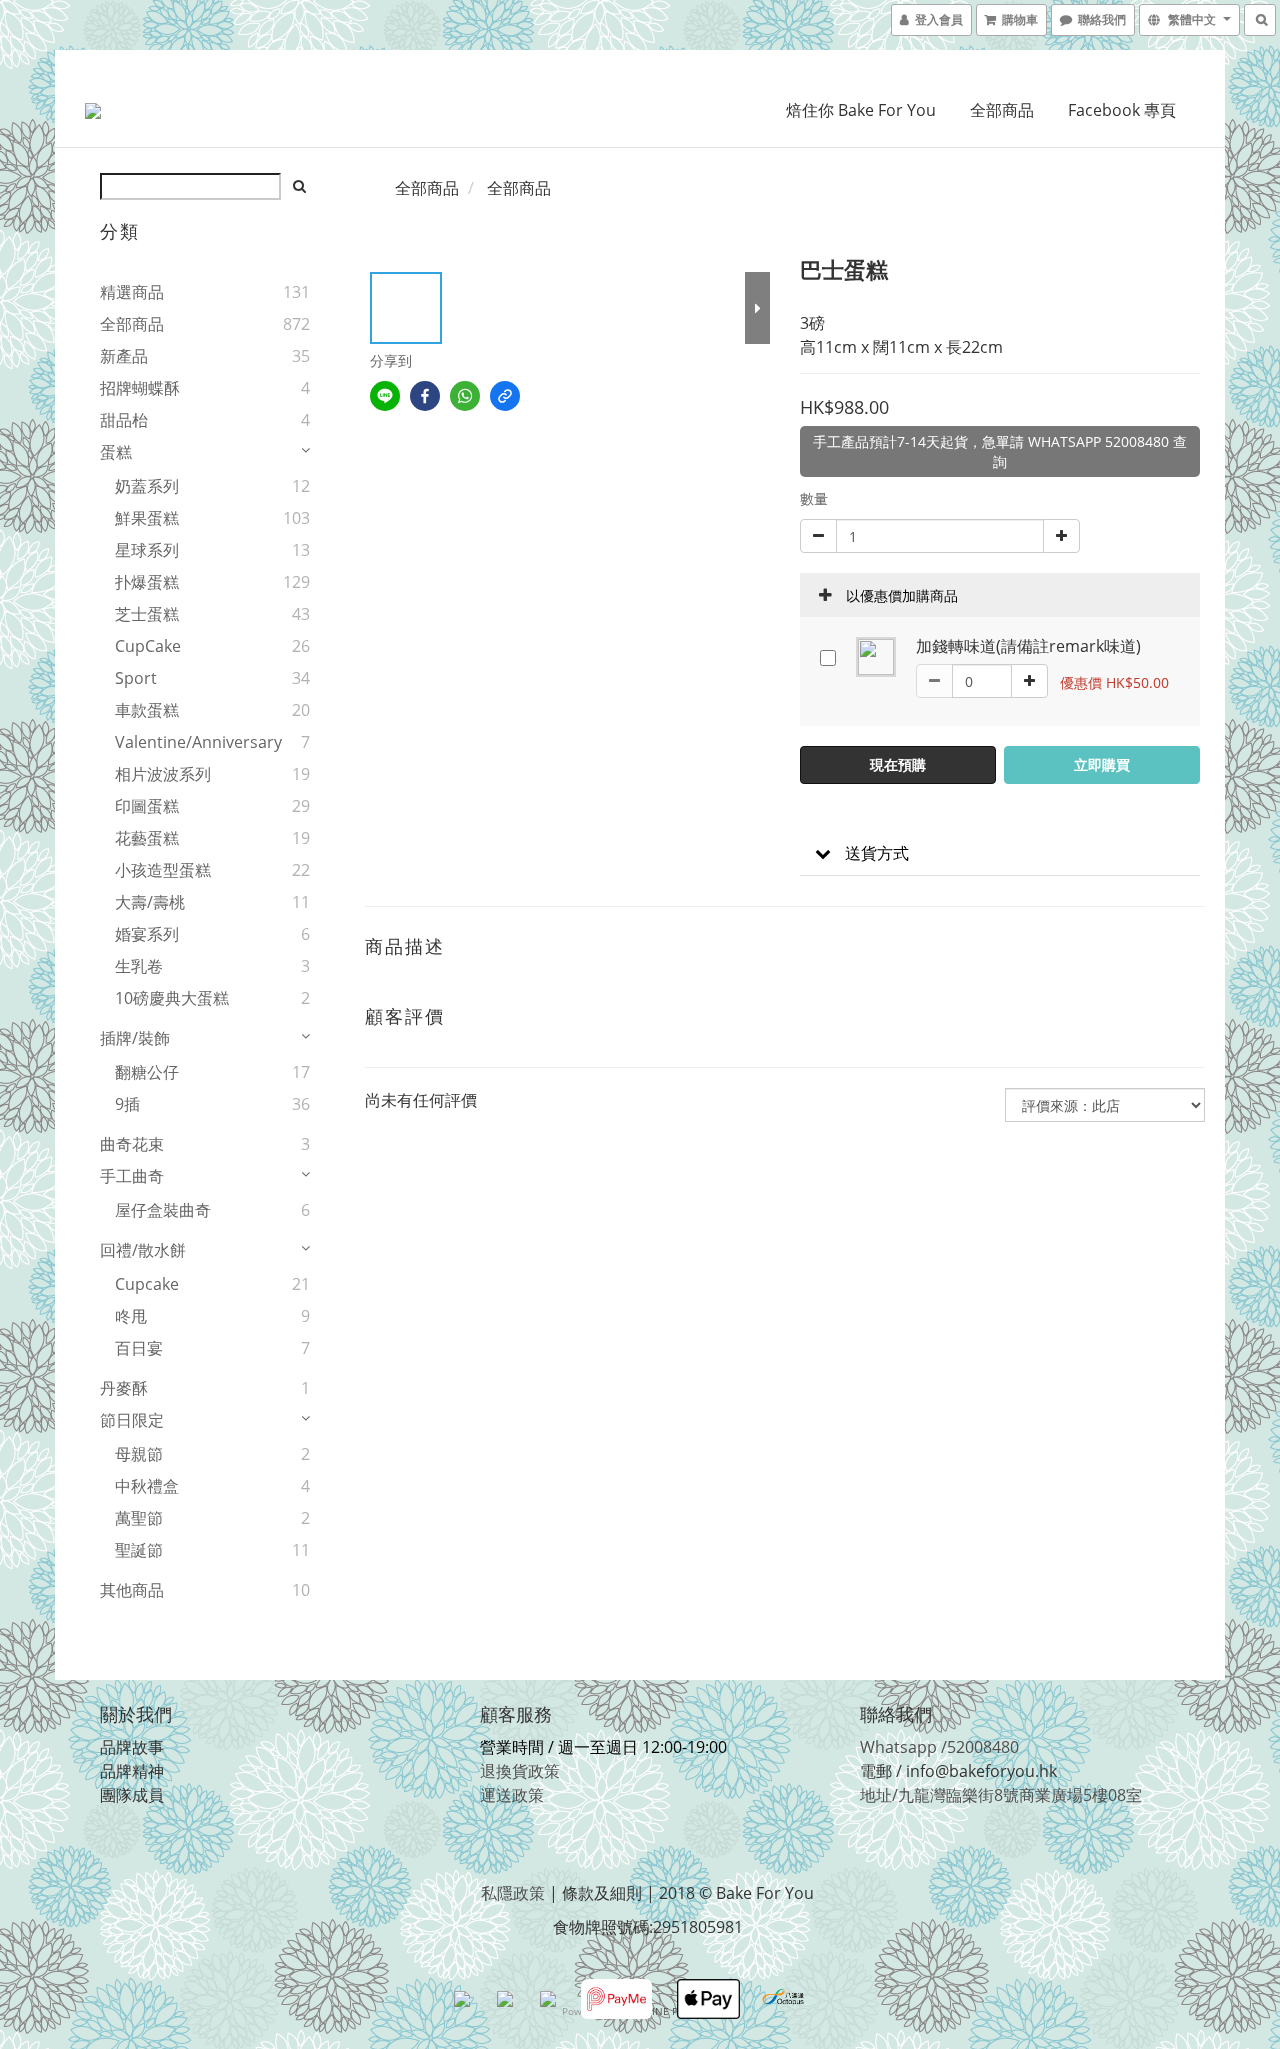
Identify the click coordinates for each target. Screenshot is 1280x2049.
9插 (127, 1104)
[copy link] (505, 396)
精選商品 (132, 292)
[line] (385, 396)
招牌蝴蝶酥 (140, 388)
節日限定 (132, 1420)
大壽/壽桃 (150, 902)
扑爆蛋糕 (147, 582)
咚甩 (131, 1316)
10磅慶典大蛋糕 (172, 998)
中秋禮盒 (147, 1486)
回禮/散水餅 (143, 1250)
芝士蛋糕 (147, 614)
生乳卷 (139, 966)
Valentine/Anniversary (178, 742)
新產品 (124, 356)
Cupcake (147, 1284)
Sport (136, 678)
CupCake (148, 646)
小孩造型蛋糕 (163, 870)
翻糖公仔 (147, 1072)
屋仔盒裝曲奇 (163, 1210)
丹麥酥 (124, 1388)
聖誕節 (139, 1550)
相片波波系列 (163, 774)
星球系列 (147, 550)
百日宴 (139, 1348)
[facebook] (425, 396)
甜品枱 (124, 420)
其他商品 (132, 1590)
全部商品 (1002, 110)
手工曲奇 (132, 1176)
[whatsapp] (465, 396)
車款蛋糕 (147, 710)
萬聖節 (139, 1518)
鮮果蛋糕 (147, 518)
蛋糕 (116, 452)
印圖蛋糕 (147, 806)
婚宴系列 (147, 934)
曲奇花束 (132, 1144)
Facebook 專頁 (1122, 110)
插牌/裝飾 (135, 1038)
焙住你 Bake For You (861, 110)
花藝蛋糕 (147, 838)
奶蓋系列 (147, 486)
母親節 (139, 1454)
